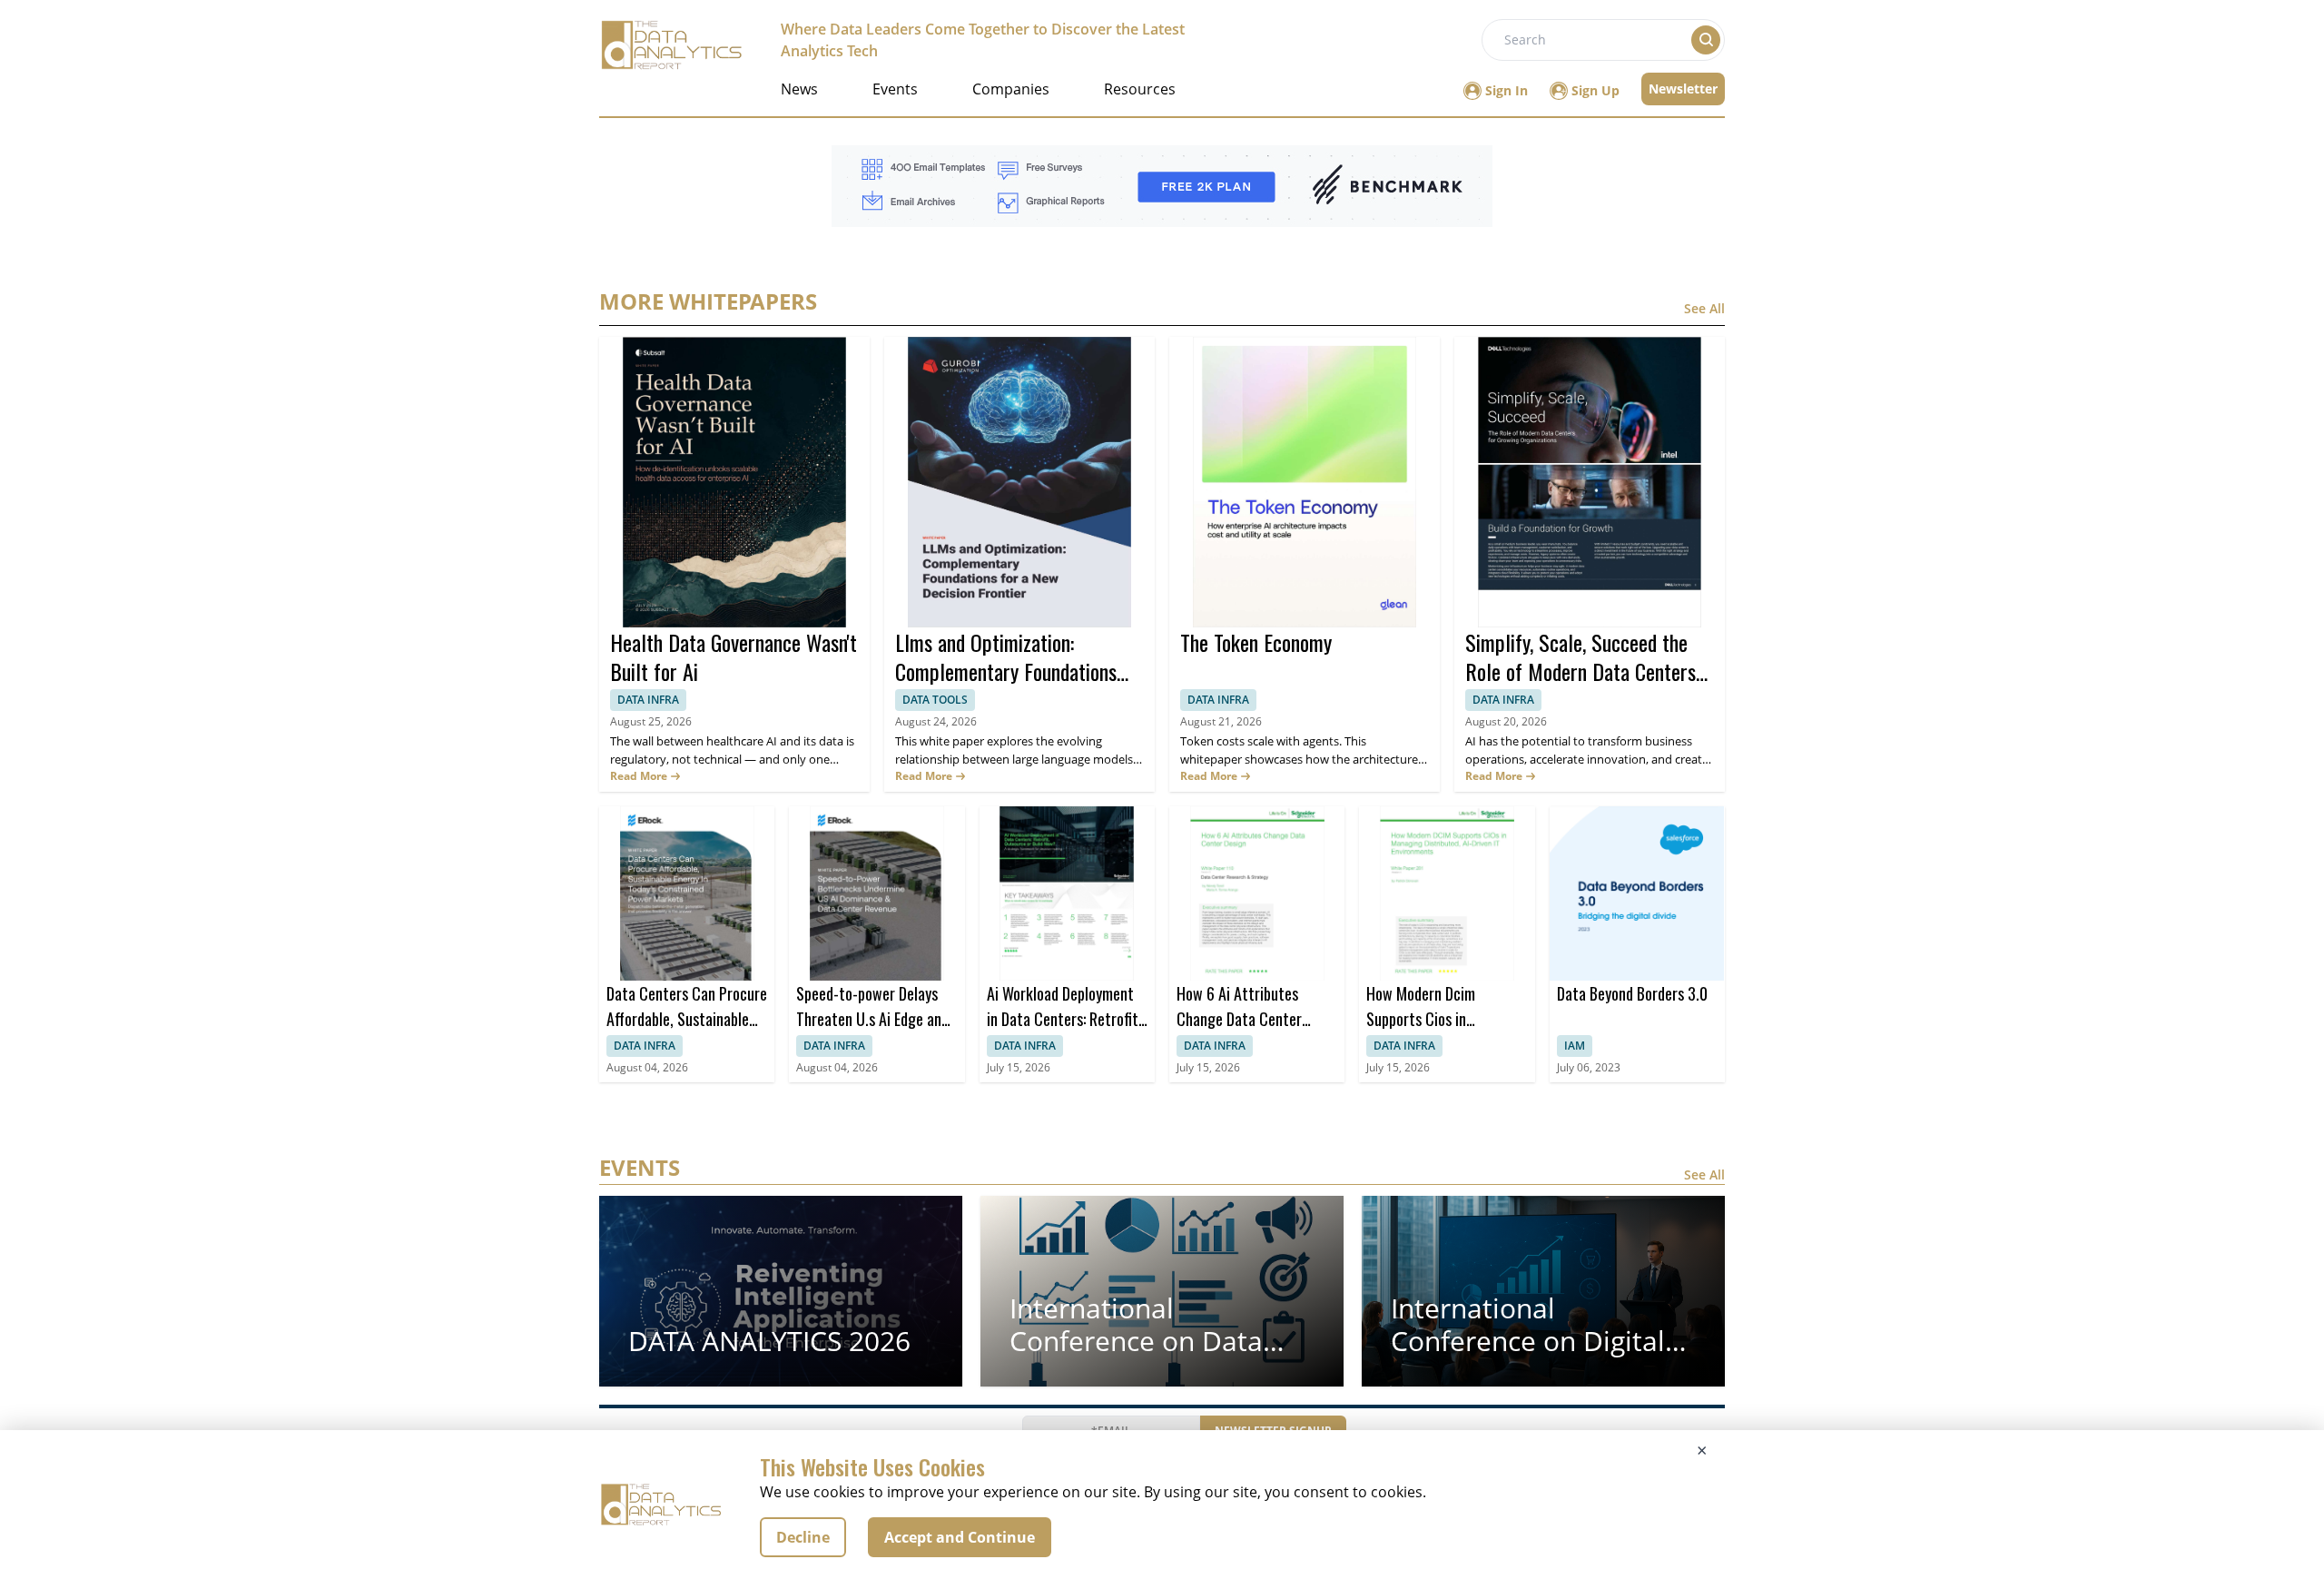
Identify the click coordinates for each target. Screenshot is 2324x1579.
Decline (803, 1537)
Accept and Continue (960, 1537)
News (799, 89)
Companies (1011, 89)
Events (895, 89)
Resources (1140, 89)
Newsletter (1683, 89)
